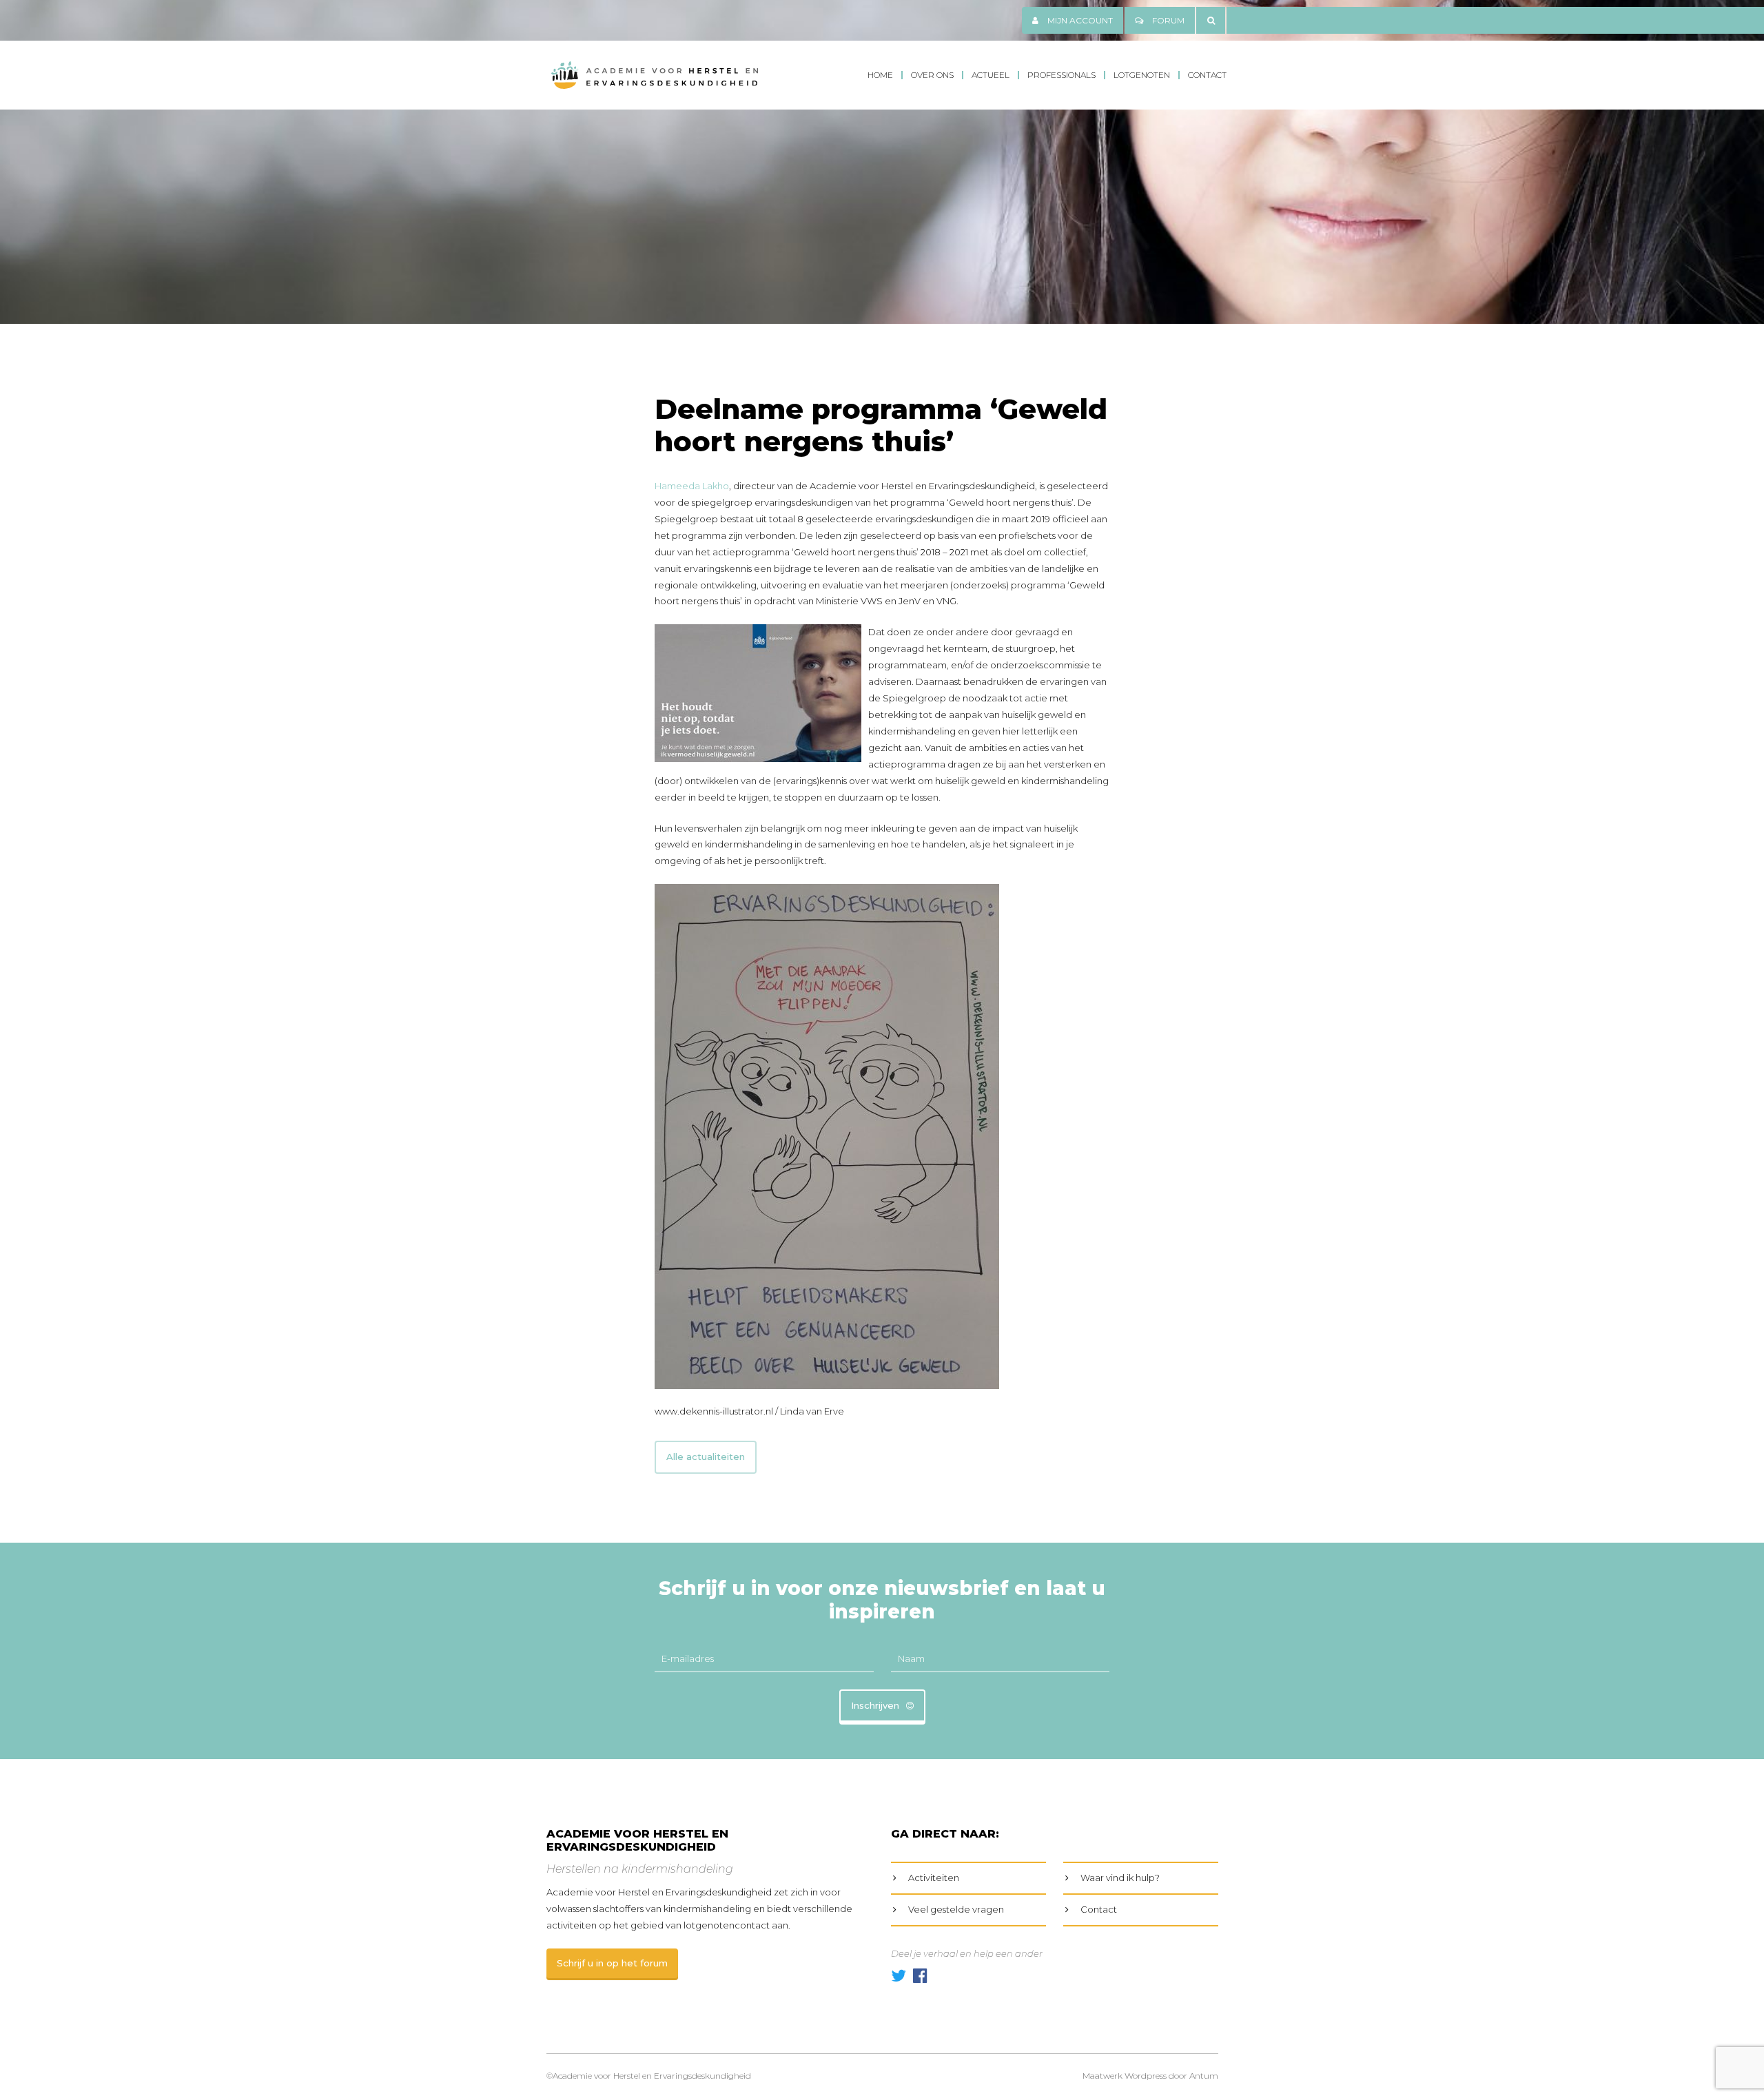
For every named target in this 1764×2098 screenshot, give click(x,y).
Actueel (991, 75)
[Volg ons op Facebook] (920, 1976)
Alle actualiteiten (706, 1457)
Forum (1167, 20)
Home (880, 75)
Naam (911, 1658)
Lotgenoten (1142, 75)
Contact (1207, 75)
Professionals (1062, 75)
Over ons (932, 75)
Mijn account (1079, 20)
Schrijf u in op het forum (612, 1963)
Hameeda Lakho (692, 486)
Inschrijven (875, 1705)
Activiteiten (934, 1878)
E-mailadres (688, 1658)
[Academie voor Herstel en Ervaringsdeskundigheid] (655, 75)
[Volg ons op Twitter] (899, 1976)
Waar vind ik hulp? (1120, 1878)
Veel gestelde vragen (956, 1909)
